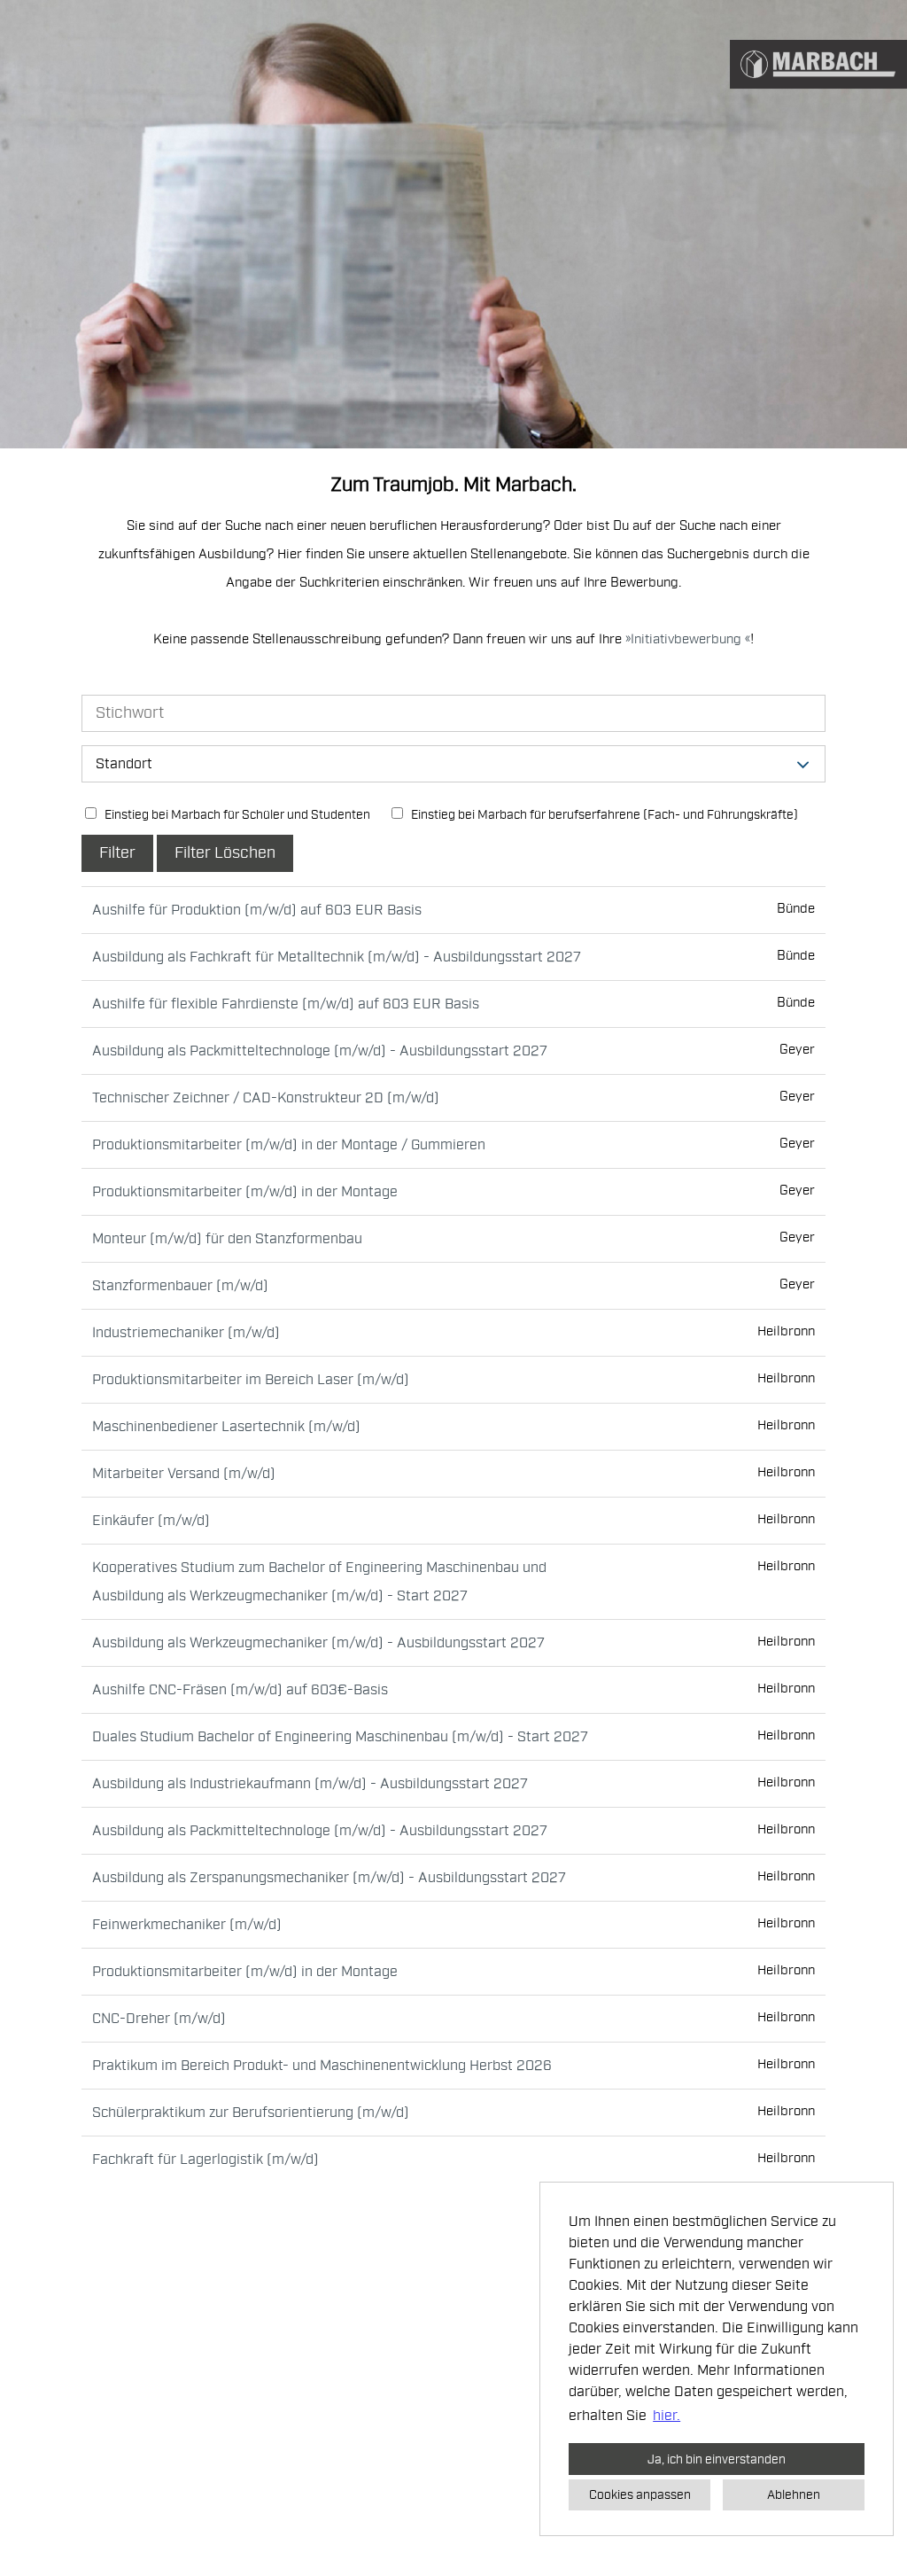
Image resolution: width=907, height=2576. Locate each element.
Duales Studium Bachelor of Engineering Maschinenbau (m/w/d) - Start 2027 (340, 1737)
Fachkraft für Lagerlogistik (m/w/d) (205, 2160)
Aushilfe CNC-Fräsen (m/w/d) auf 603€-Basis (240, 1690)
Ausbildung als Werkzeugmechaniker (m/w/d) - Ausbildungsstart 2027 (318, 1643)
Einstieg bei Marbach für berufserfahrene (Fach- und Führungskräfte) (603, 815)
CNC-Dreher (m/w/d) (159, 2019)
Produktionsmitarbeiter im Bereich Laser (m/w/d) (251, 1380)
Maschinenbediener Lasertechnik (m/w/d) (226, 1427)
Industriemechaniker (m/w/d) (186, 1333)
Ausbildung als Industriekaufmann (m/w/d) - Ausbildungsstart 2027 (310, 1784)
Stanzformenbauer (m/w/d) (180, 1286)
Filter (117, 853)
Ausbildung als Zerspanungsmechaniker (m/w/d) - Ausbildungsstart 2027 (329, 1878)
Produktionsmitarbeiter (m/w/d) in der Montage (245, 1192)
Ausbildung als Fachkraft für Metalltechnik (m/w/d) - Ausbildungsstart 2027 (337, 957)
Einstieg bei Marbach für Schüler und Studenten (236, 815)
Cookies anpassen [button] (640, 2494)
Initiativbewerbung (688, 639)
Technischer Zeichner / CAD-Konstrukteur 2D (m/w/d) (266, 1098)
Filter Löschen (225, 853)
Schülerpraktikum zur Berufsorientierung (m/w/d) (251, 2113)
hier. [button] (667, 2416)
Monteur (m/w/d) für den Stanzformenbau (227, 1239)
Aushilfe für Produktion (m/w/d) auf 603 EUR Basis (257, 910)
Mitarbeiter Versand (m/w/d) (184, 1474)
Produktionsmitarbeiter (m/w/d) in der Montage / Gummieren (289, 1145)
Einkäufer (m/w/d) (151, 1521)
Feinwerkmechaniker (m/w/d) (187, 1925)
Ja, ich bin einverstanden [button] (717, 2459)
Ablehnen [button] (794, 2494)
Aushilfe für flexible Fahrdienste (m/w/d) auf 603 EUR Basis (286, 1004)
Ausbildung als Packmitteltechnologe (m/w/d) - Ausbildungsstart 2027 (320, 1051)
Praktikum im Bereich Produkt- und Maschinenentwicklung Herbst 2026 (322, 2066)
